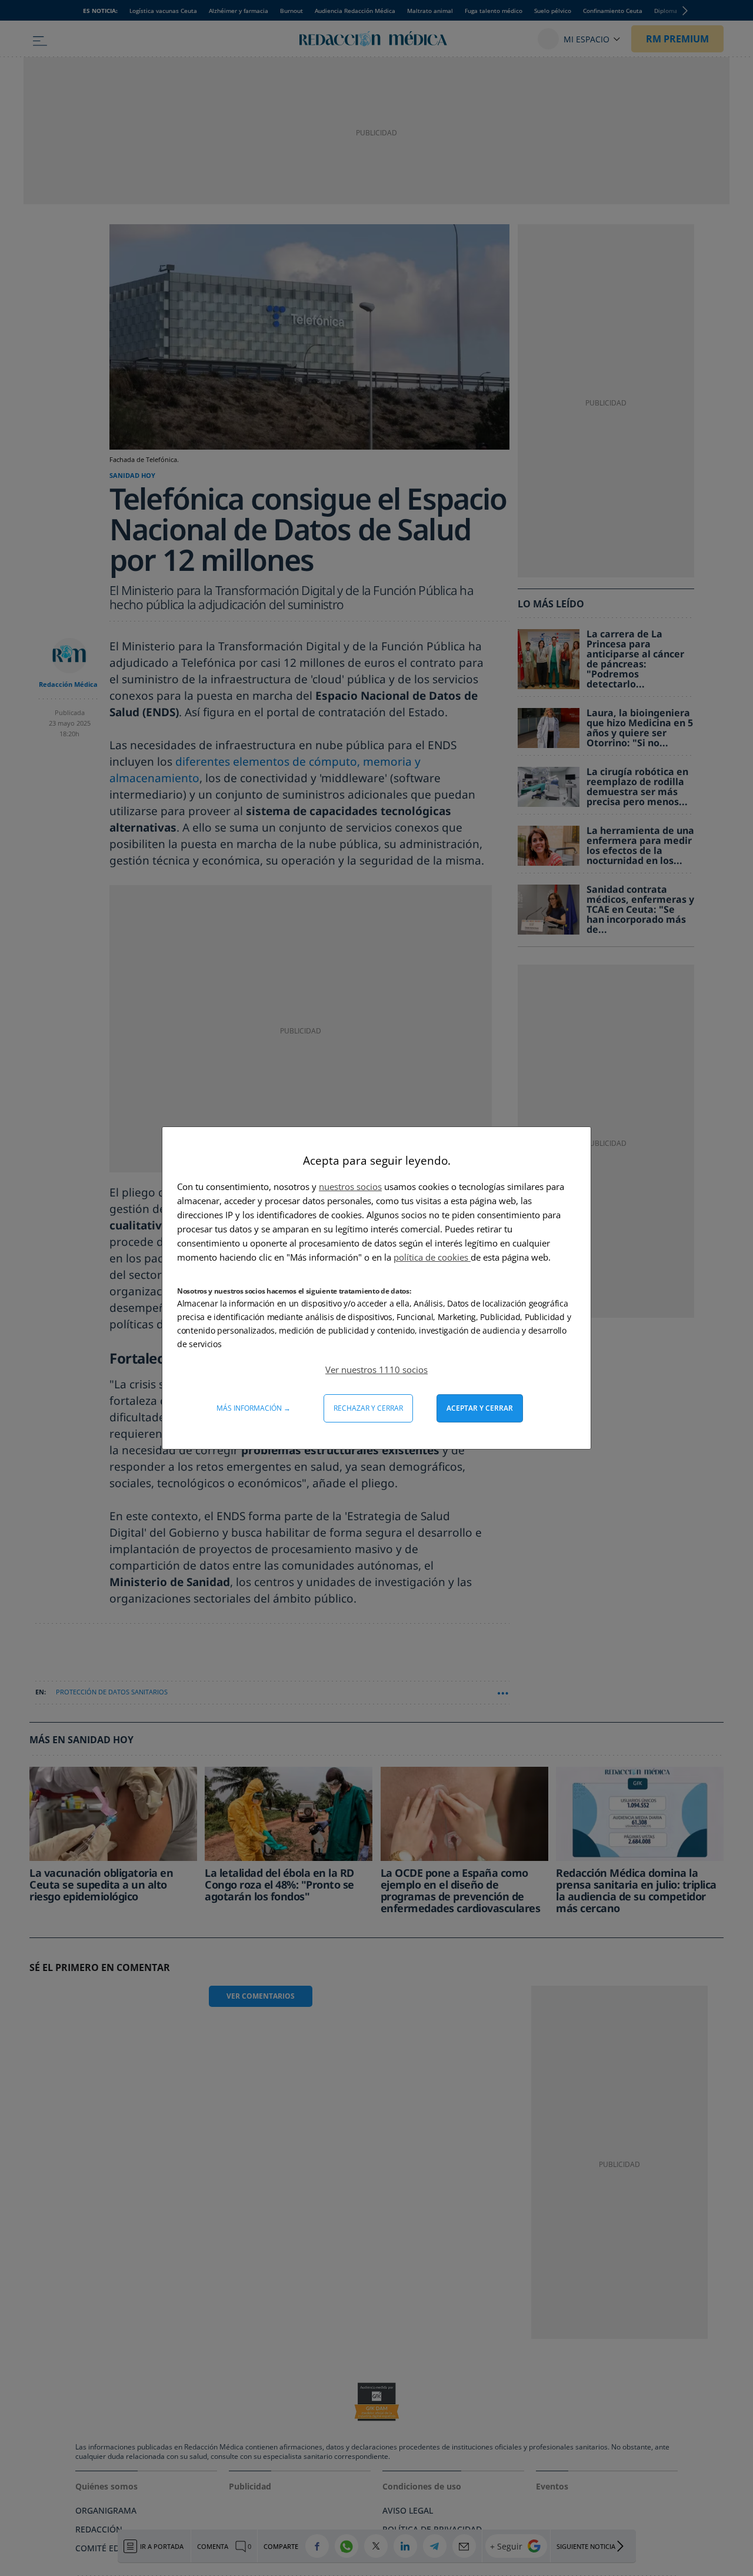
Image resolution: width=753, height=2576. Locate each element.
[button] (376, 1370)
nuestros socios (350, 1186)
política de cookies (432, 1257)
